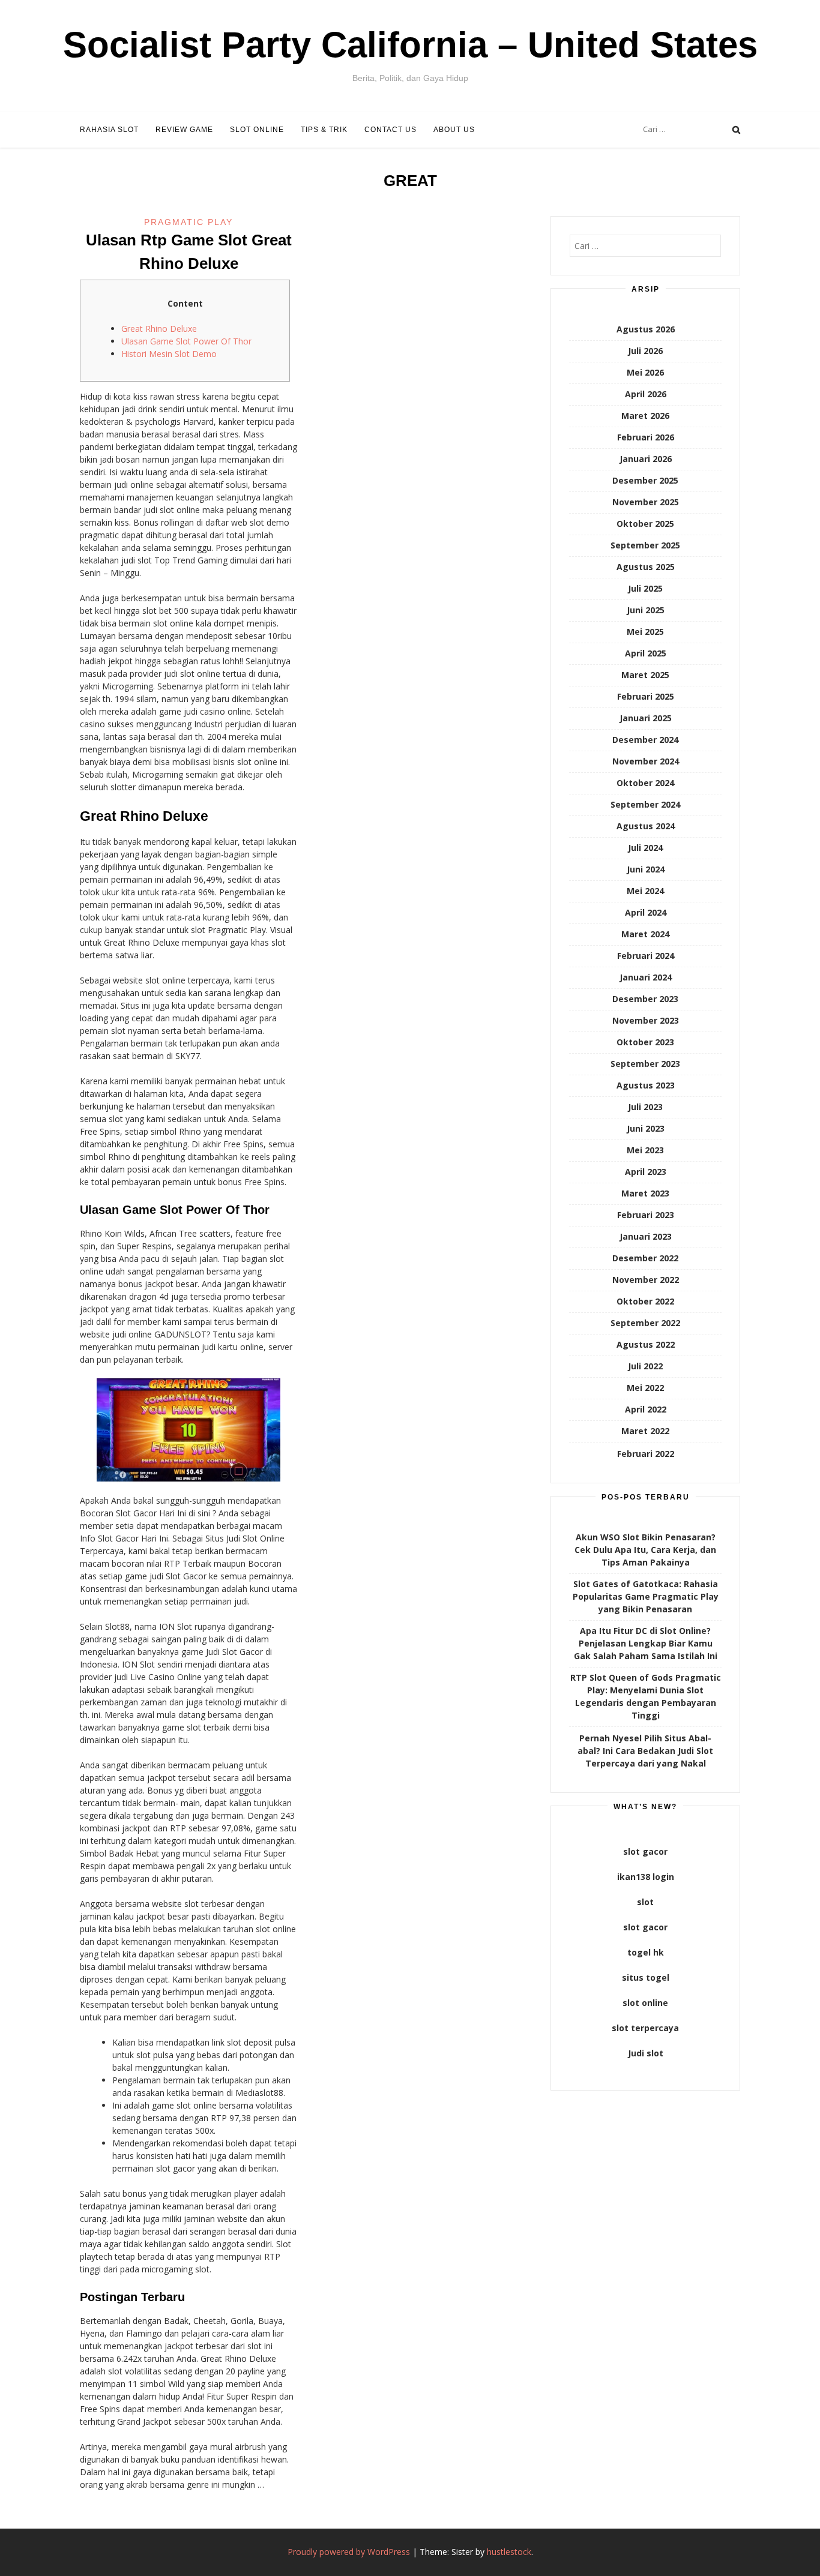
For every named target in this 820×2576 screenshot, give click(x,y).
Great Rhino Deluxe (159, 329)
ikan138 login (646, 1877)
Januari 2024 (646, 977)
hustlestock (509, 2552)
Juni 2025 (646, 610)
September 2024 (645, 804)
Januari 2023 (646, 1236)
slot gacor (645, 1851)
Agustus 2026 (646, 329)
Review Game (184, 130)
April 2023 (646, 1172)
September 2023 (645, 1064)
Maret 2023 (645, 1193)
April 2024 (646, 912)
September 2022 (645, 1323)
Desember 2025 (645, 480)
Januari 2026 (646, 459)
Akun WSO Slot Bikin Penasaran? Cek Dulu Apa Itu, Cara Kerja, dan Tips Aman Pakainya (645, 1550)
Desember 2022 (645, 1258)
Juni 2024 (646, 869)
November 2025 (646, 502)
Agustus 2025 (646, 567)
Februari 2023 (646, 1215)
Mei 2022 (645, 1388)
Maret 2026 (645, 416)
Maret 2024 (645, 934)
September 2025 (645, 545)
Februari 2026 (646, 437)
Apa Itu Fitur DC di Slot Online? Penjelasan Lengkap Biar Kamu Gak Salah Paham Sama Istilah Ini (646, 1643)
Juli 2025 (645, 588)
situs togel (646, 1977)
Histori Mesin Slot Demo (169, 354)
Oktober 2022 (645, 1301)
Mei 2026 (645, 372)
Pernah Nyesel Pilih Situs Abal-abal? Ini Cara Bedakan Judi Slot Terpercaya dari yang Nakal (645, 1751)
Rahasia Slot (109, 130)
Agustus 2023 (646, 1085)
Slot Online (257, 130)
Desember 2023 (645, 999)
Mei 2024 (645, 891)
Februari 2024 (646, 956)
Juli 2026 (645, 351)
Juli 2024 (645, 848)
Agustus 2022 (646, 1344)
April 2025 (646, 653)
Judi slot (646, 2053)
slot (645, 1902)
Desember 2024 (645, 740)
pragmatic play (188, 222)
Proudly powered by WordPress (349, 2552)
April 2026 (646, 394)
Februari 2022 (646, 1454)
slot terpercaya (645, 2028)
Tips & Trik (324, 130)
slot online (645, 2003)
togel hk (646, 1952)
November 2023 (646, 1020)
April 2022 (646, 1409)
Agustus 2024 (646, 826)
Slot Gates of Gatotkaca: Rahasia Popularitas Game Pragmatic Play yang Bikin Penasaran (646, 1596)
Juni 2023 (646, 1128)
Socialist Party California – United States (410, 45)
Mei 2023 (645, 1150)
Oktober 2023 (645, 1042)
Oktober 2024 (645, 783)
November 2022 (646, 1280)
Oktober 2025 (645, 524)
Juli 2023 (645, 1107)
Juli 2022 (645, 1366)
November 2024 (646, 761)
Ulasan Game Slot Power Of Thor (186, 341)
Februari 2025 (646, 696)
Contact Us (390, 130)
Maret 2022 (645, 1431)
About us (454, 130)
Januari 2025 (646, 718)
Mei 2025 (645, 632)
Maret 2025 (645, 675)
